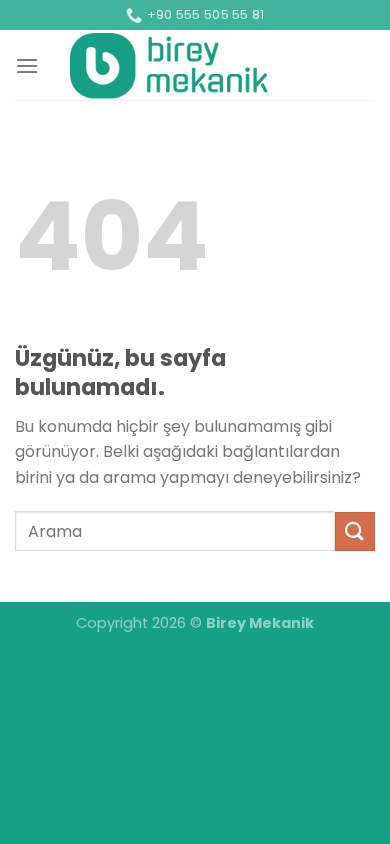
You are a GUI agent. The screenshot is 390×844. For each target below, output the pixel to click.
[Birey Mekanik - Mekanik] (169, 65)
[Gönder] (355, 531)
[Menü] (27, 65)
